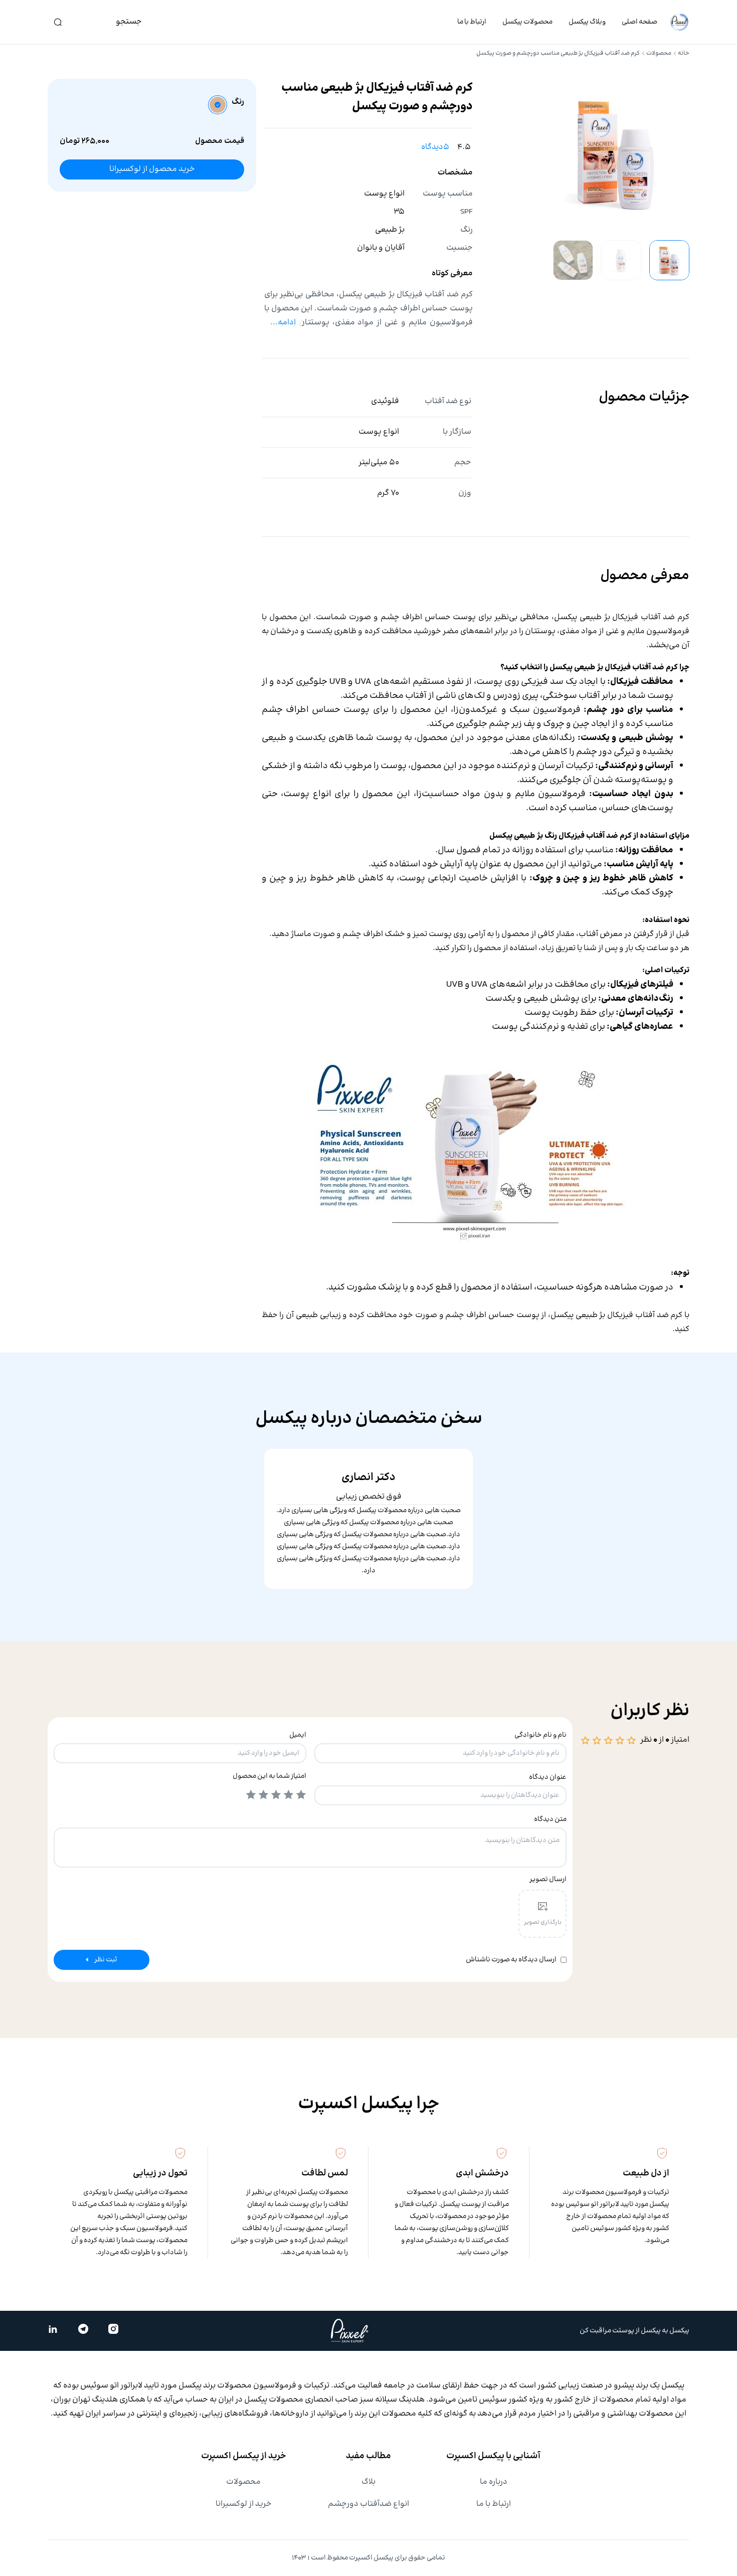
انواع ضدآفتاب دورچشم (368, 2504)
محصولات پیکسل (527, 22)
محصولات (659, 53)
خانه (684, 53)
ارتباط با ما (472, 22)
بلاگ (368, 2482)
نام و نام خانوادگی (540, 1735)
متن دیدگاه (550, 1819)
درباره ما (494, 2482)
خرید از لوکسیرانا (244, 2504)
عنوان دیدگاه (548, 1777)
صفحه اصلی (639, 22)
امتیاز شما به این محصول (269, 1776)
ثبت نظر (106, 1960)
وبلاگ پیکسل (587, 22)
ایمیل (298, 1735)
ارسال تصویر (548, 1880)
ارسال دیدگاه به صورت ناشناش (511, 1960)
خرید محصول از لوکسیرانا (152, 169)
